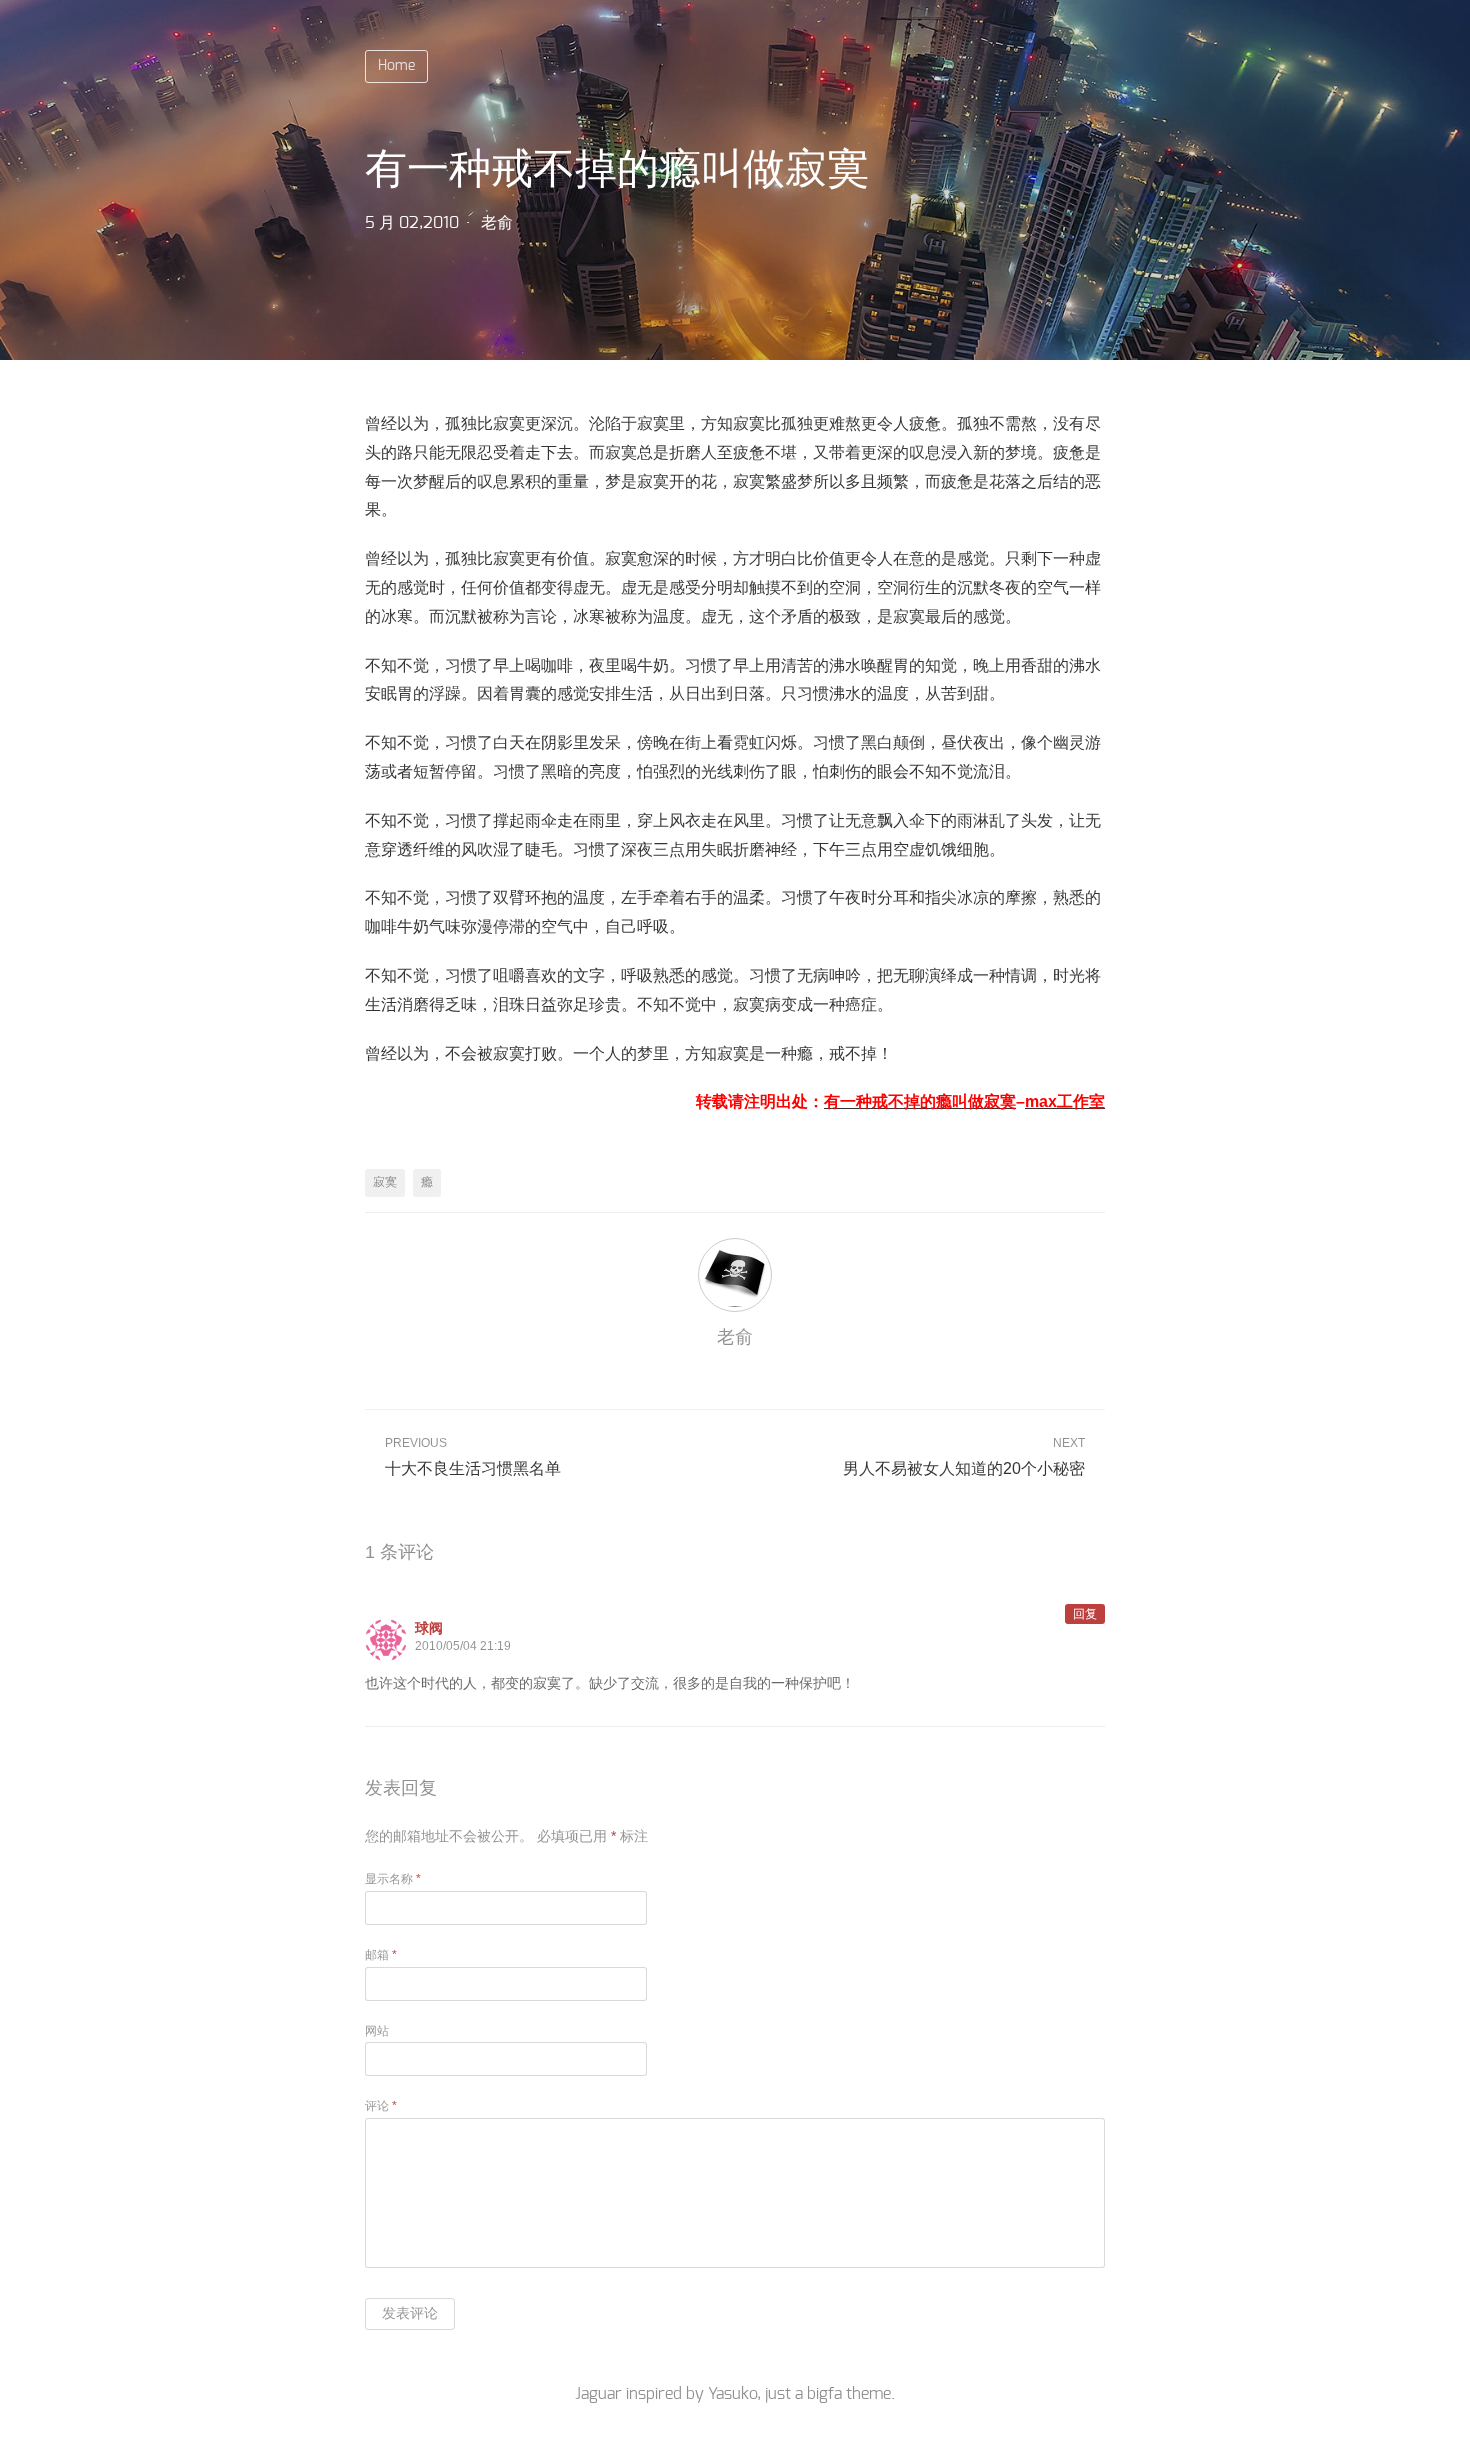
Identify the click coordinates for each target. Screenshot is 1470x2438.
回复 (1085, 1614)
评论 (381, 2106)
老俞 (497, 223)
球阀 (429, 1628)
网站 (377, 2031)
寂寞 (385, 1182)
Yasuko (732, 2394)
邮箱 (381, 1955)
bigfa (824, 2394)
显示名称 (393, 1879)
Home (396, 66)
